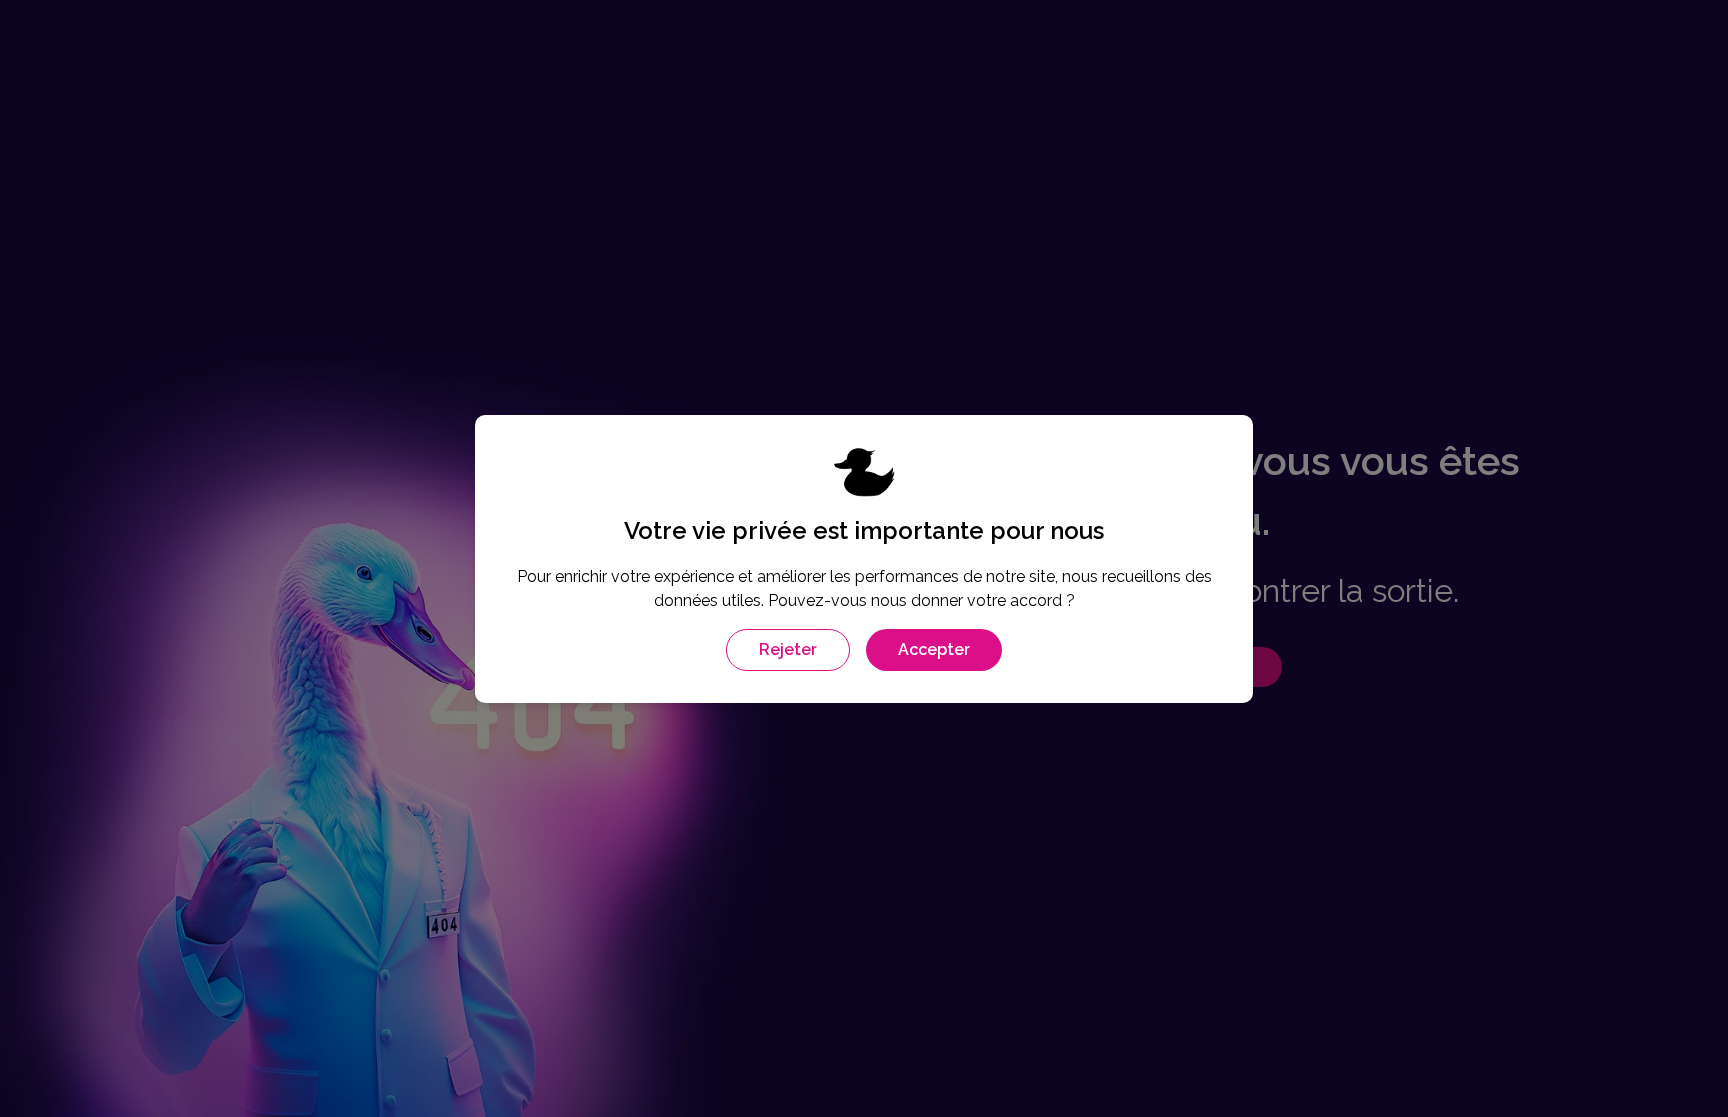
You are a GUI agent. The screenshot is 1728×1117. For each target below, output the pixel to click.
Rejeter (788, 649)
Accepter (934, 649)
